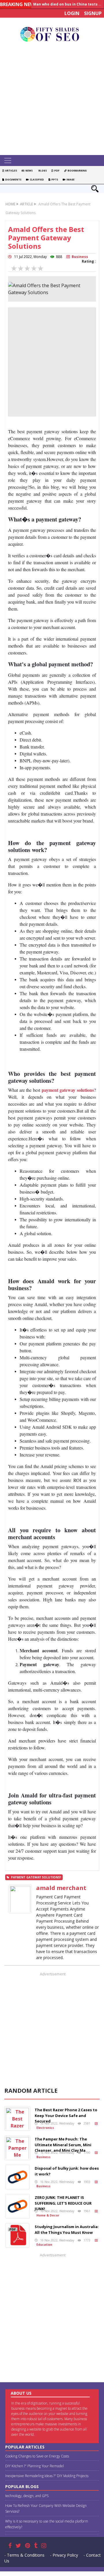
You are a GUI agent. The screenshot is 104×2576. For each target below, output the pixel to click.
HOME (10, 204)
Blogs (42, 170)
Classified (36, 179)
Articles (11, 170)
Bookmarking (77, 170)
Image (70, 179)
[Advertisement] (52, 100)
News (28, 170)
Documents (13, 179)
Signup (93, 13)
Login (72, 13)
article (26, 204)
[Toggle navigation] (8, 161)
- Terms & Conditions (24, 2555)
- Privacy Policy (64, 2555)
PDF (56, 170)
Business (79, 257)
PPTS (54, 179)
